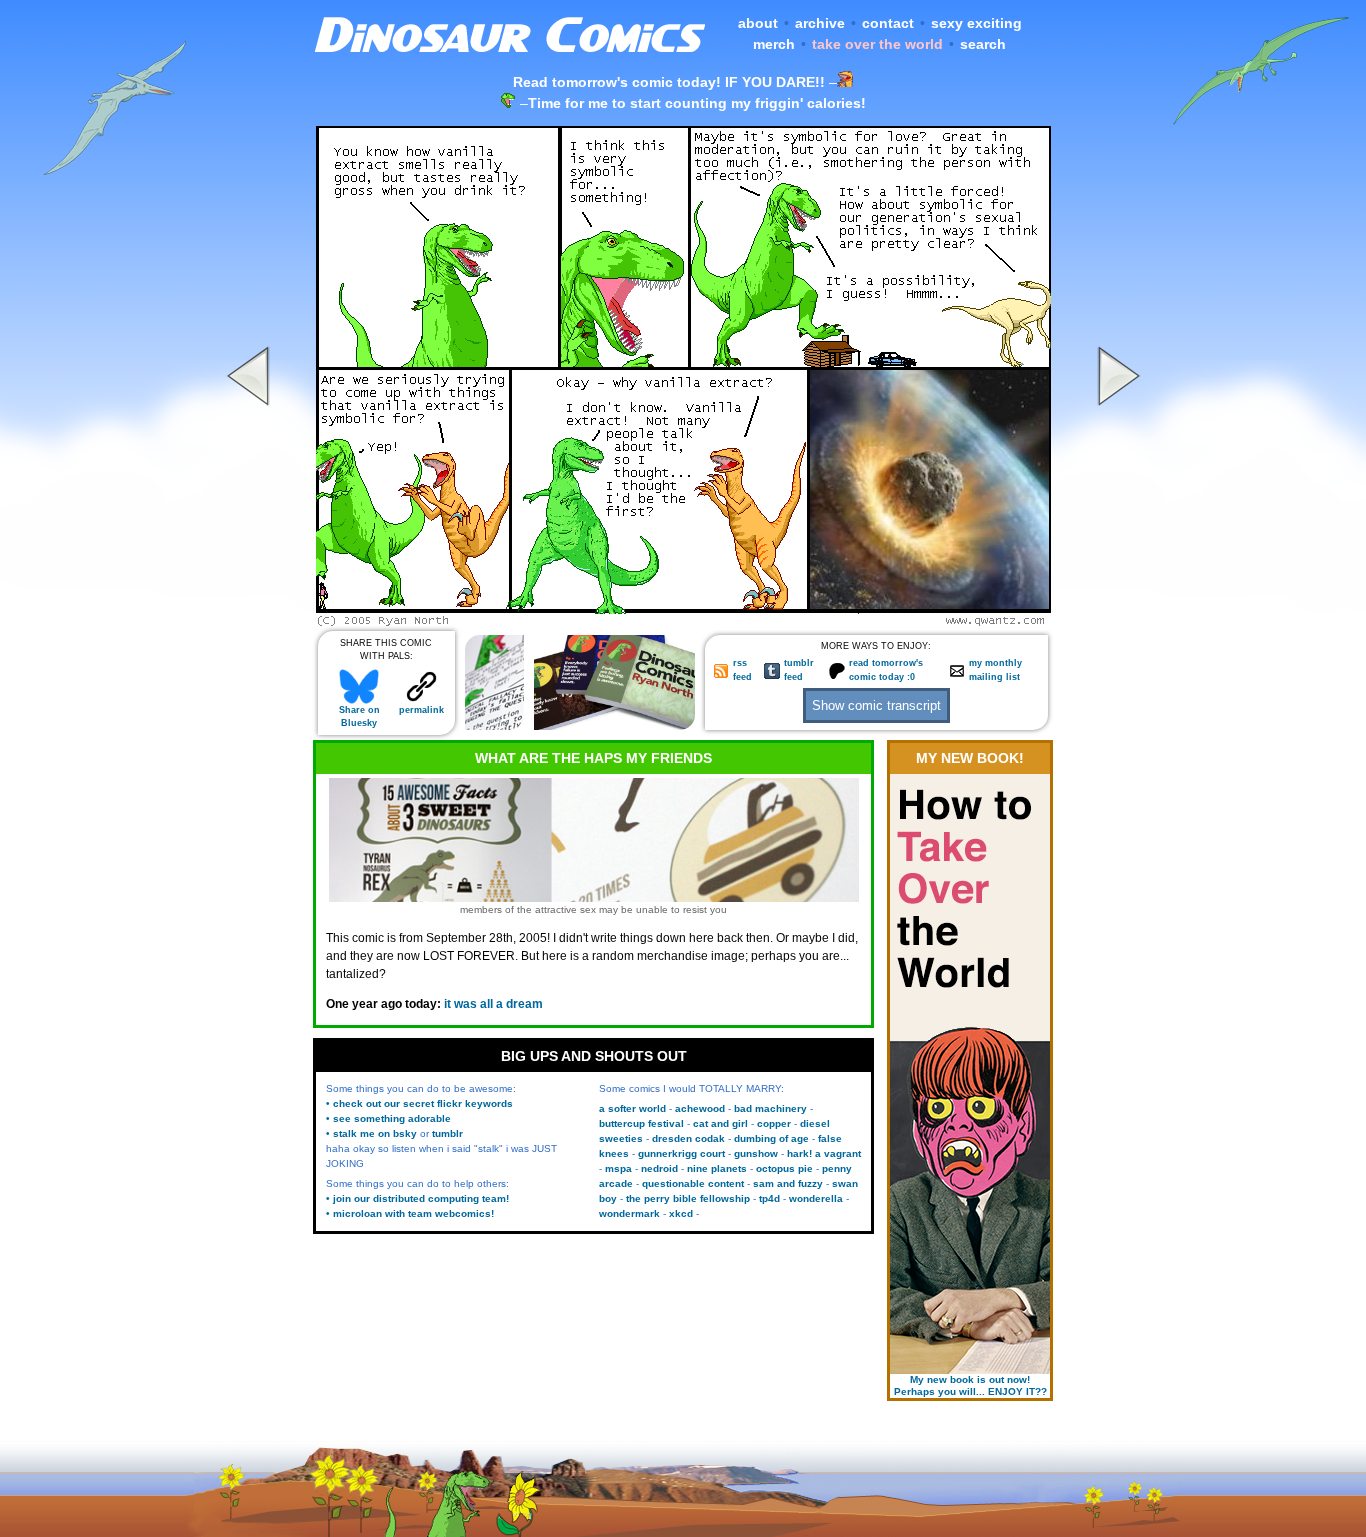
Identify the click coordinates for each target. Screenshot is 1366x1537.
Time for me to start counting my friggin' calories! (697, 103)
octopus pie (784, 1168)
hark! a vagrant (824, 1153)
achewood (700, 1108)
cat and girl (720, 1123)
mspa (618, 1168)
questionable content (693, 1183)
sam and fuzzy (788, 1183)
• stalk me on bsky (371, 1133)
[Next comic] (1116, 621)
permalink (421, 710)
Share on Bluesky (359, 716)
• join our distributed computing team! (417, 1198)
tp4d (769, 1198)
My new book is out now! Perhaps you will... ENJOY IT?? (970, 1385)
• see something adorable (388, 1118)
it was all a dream (493, 1004)
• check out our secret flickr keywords (419, 1103)
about (758, 23)
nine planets (717, 1168)
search (983, 44)
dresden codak (688, 1138)
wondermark (629, 1213)
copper (774, 1123)
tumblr (447, 1133)
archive (820, 23)
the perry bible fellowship (688, 1198)
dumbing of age (771, 1138)
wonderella (816, 1198)
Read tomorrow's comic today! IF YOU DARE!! (669, 82)
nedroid (659, 1168)
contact (888, 23)
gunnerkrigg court (681, 1153)
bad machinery (770, 1108)
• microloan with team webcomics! (410, 1213)
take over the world (877, 44)
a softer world (632, 1108)
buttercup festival (641, 1123)
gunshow (756, 1153)
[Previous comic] (251, 621)
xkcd (681, 1213)
